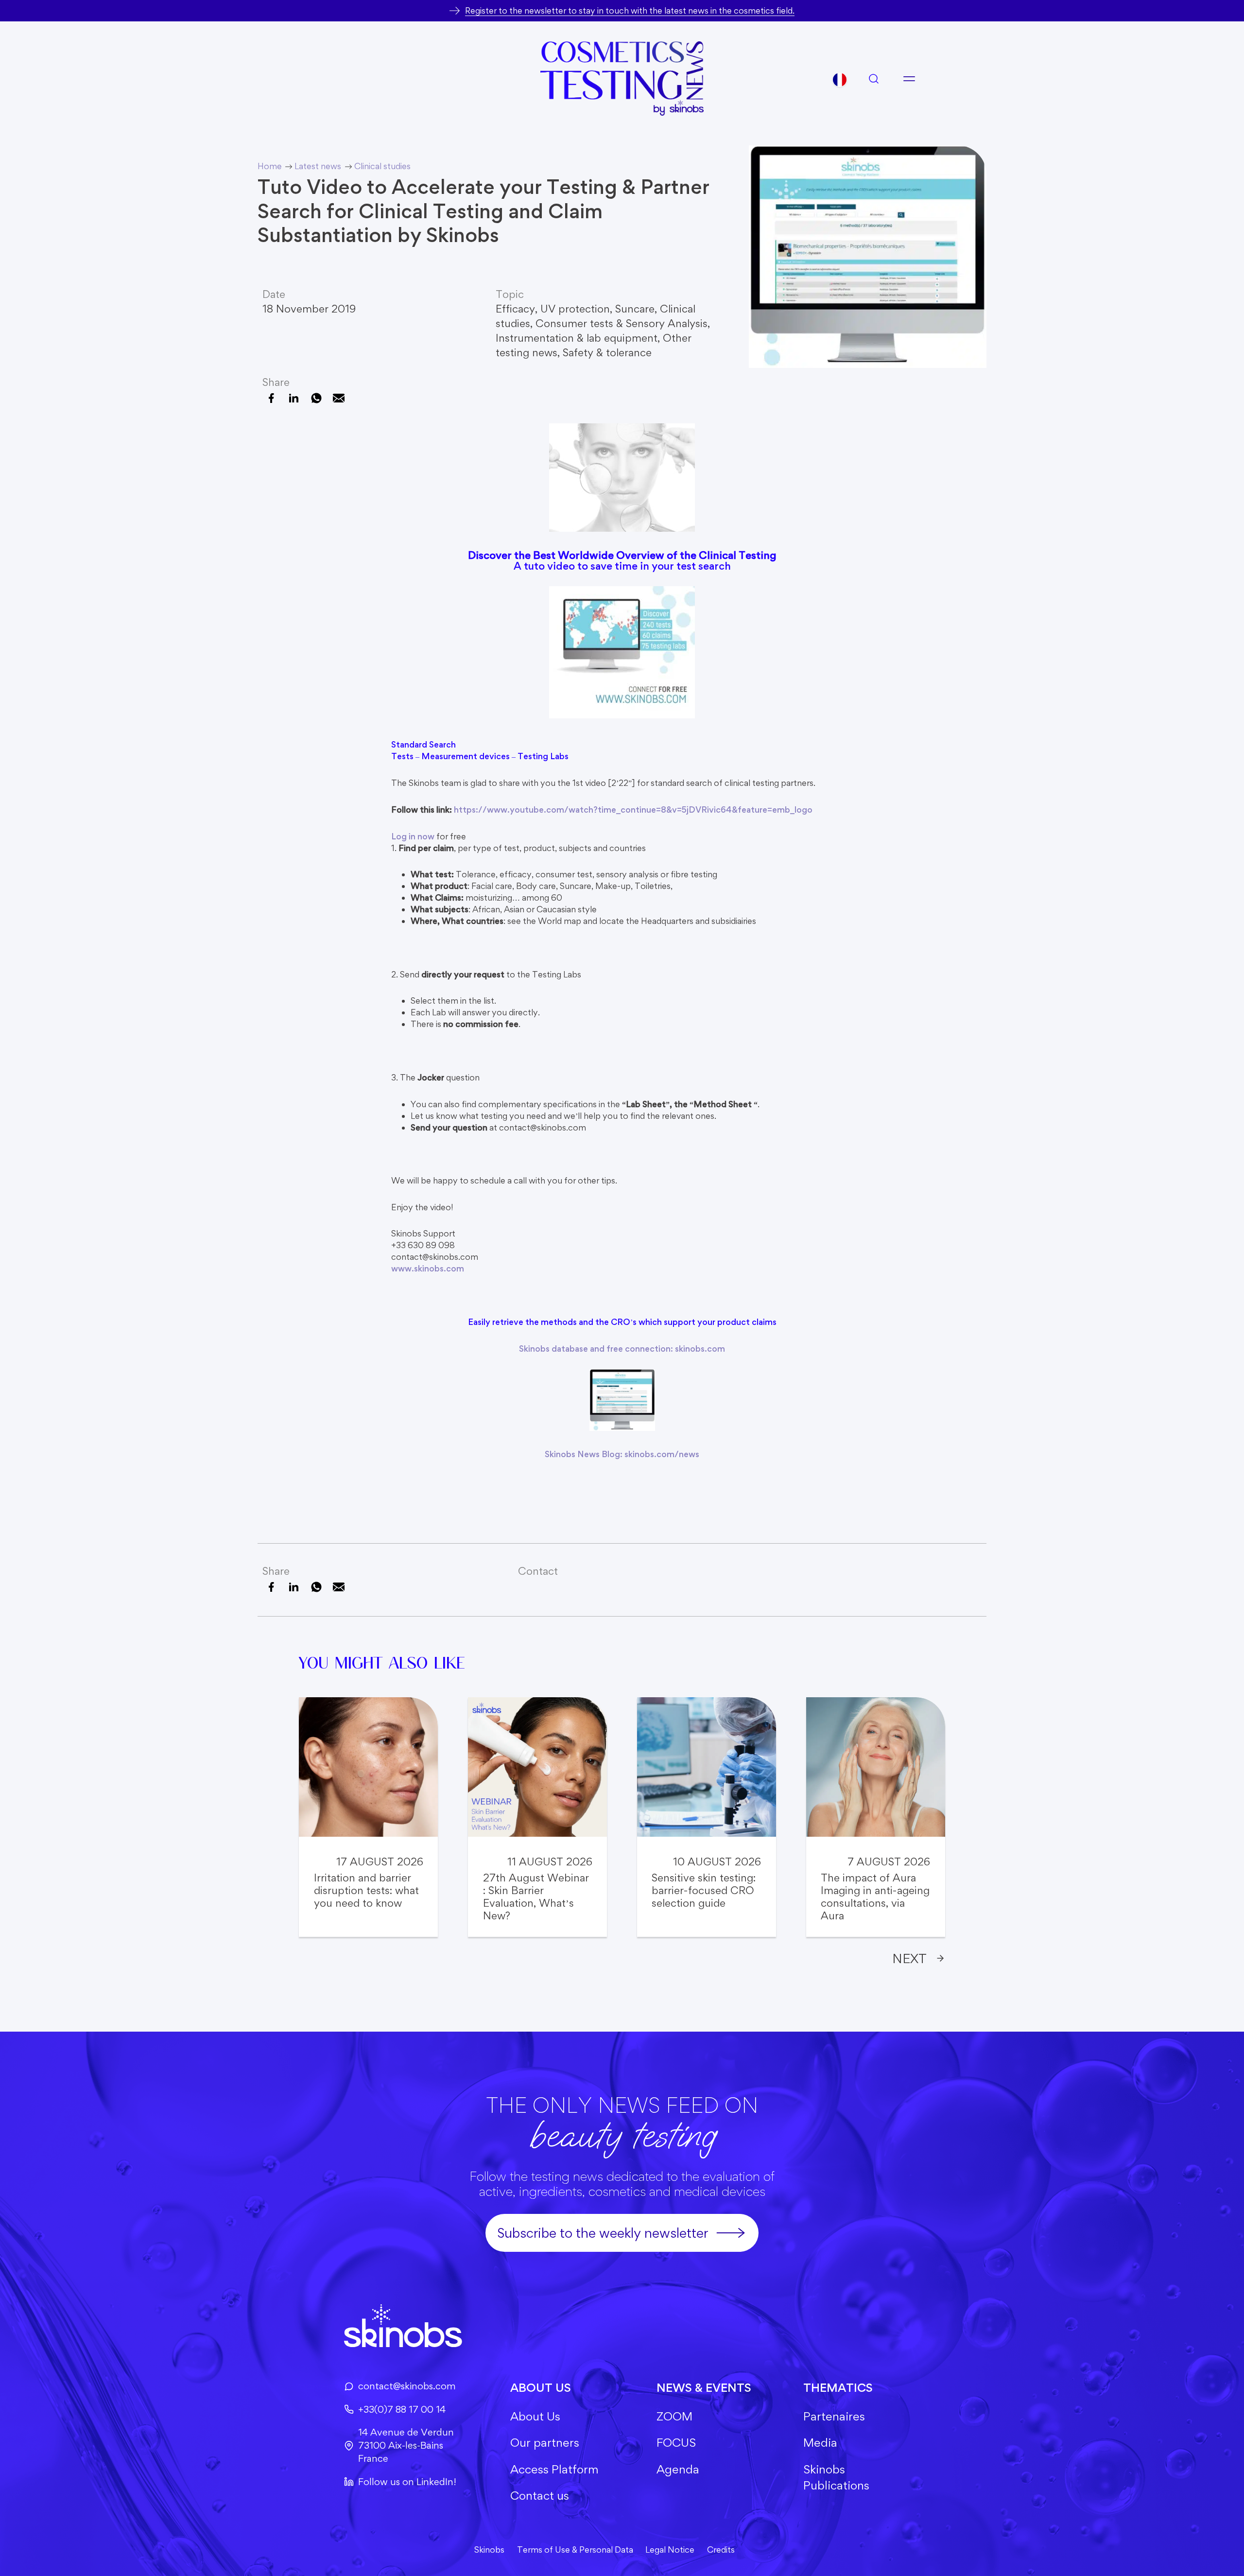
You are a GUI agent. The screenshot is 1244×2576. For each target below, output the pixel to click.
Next (909, 1958)
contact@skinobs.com (407, 2386)
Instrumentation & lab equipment (577, 338)
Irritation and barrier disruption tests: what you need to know (366, 1890)
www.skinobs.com (428, 1268)
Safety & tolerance (607, 352)
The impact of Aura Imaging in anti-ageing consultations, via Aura (875, 1897)
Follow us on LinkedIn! (407, 2482)
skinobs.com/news (662, 1454)
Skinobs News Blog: (585, 1454)
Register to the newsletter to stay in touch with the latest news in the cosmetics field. (630, 10)
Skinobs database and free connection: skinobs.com (622, 1349)
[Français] (840, 80)
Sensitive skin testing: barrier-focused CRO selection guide (704, 1890)
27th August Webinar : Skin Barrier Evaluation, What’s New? (536, 1897)
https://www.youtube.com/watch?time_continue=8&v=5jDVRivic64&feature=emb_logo (633, 809)
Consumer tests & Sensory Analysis (622, 323)
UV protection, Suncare (597, 309)
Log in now (413, 836)
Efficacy (515, 309)
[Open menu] (909, 79)
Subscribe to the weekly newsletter (603, 2233)
